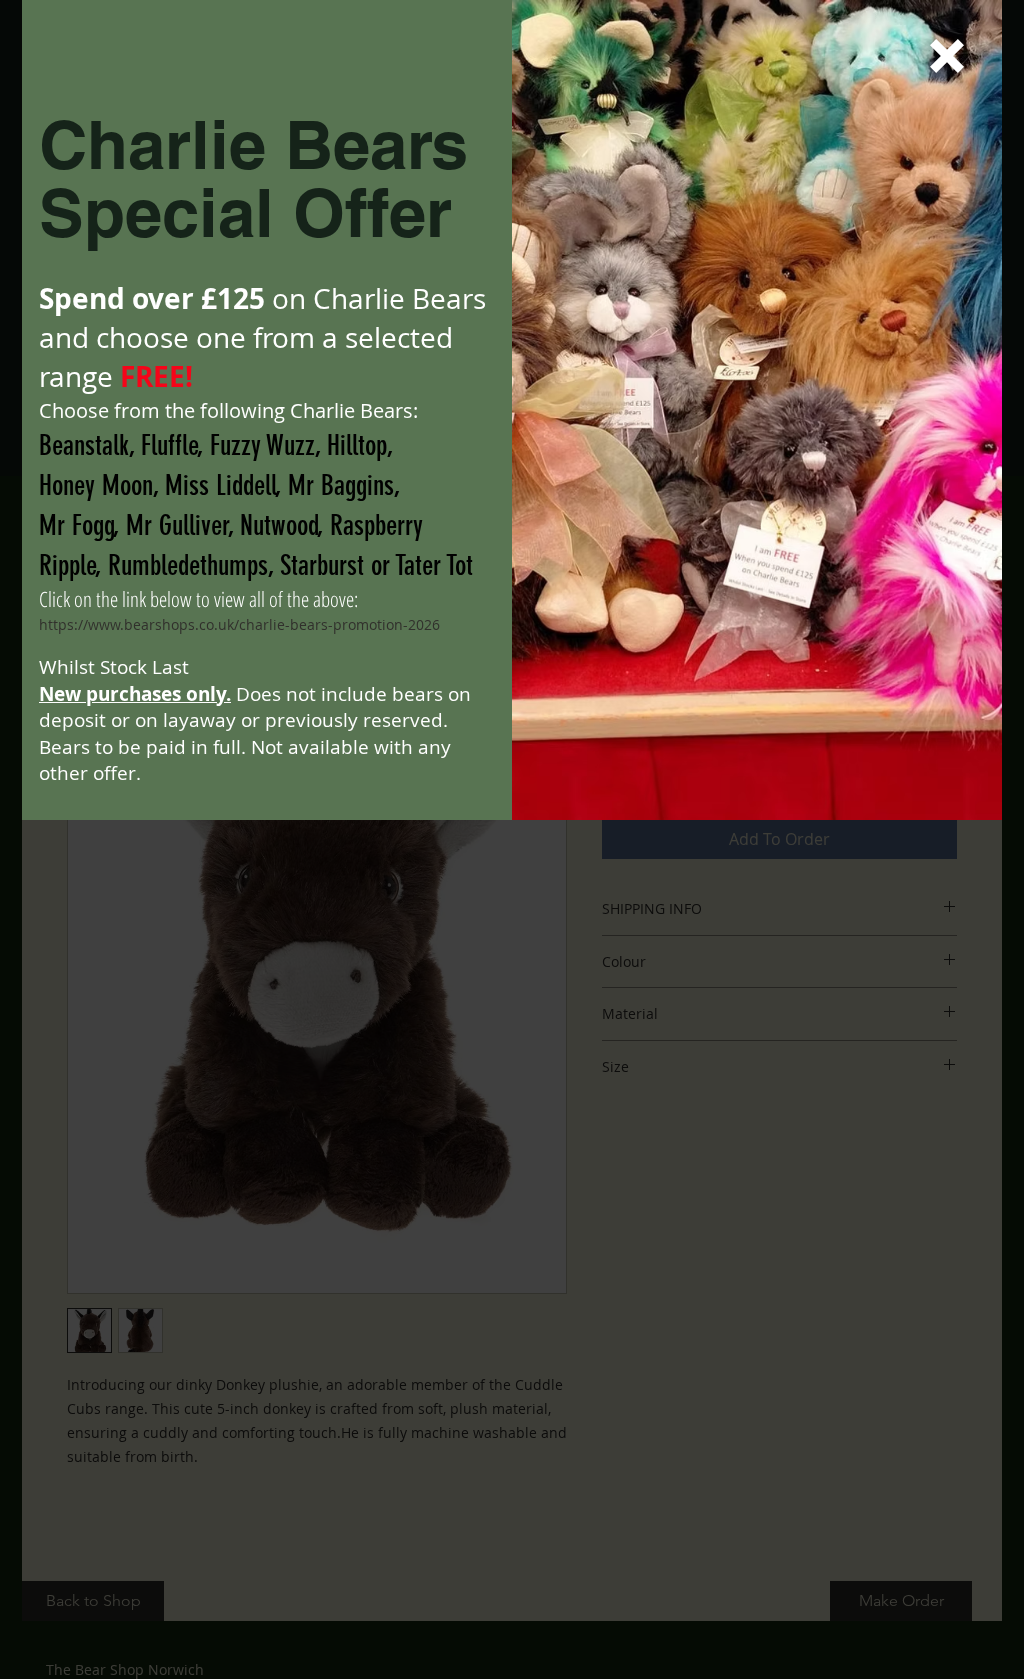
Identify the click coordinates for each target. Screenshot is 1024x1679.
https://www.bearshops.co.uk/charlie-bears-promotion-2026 (239, 624)
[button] (947, 56)
